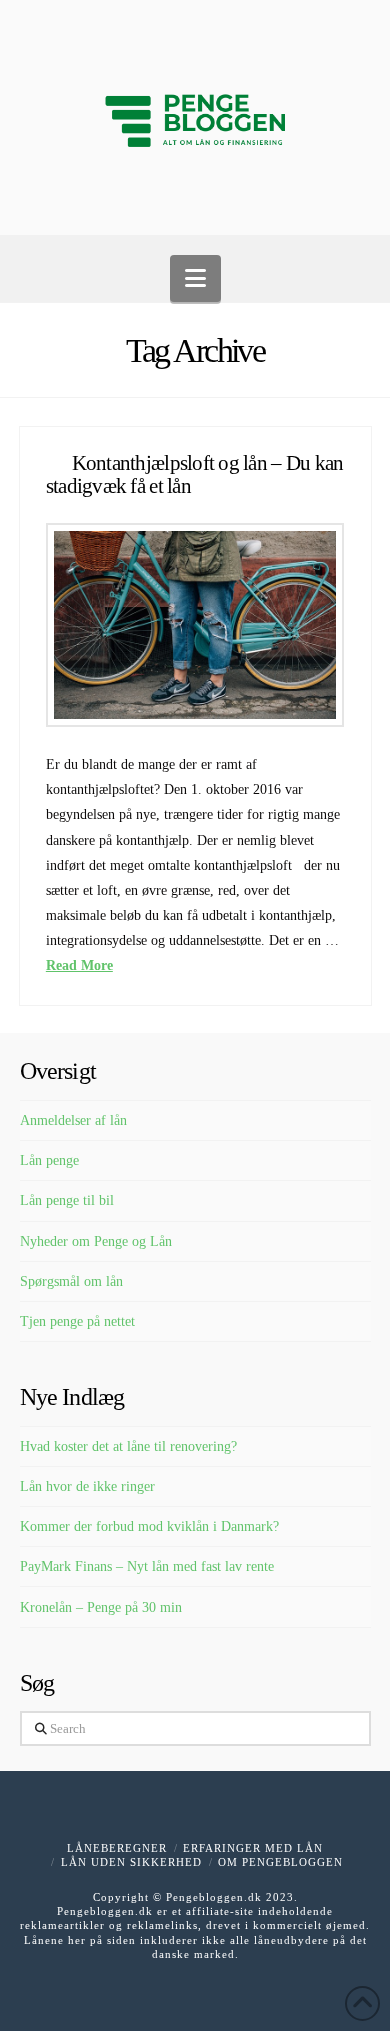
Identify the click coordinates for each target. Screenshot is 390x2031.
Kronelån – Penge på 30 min (101, 1607)
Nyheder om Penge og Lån (96, 1241)
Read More (79, 965)
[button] (195, 278)
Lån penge (49, 1160)
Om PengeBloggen (280, 1862)
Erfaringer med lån (253, 1848)
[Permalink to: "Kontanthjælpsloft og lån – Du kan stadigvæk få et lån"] (195, 625)
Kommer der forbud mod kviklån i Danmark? (149, 1526)
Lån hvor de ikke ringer (87, 1486)
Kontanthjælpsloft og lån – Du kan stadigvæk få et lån (195, 474)
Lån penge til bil (67, 1200)
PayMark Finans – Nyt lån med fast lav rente (147, 1566)
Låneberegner (117, 1848)
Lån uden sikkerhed (131, 1862)
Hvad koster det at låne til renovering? (128, 1446)
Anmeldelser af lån (73, 1120)
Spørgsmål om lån (71, 1281)
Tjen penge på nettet (77, 1321)
